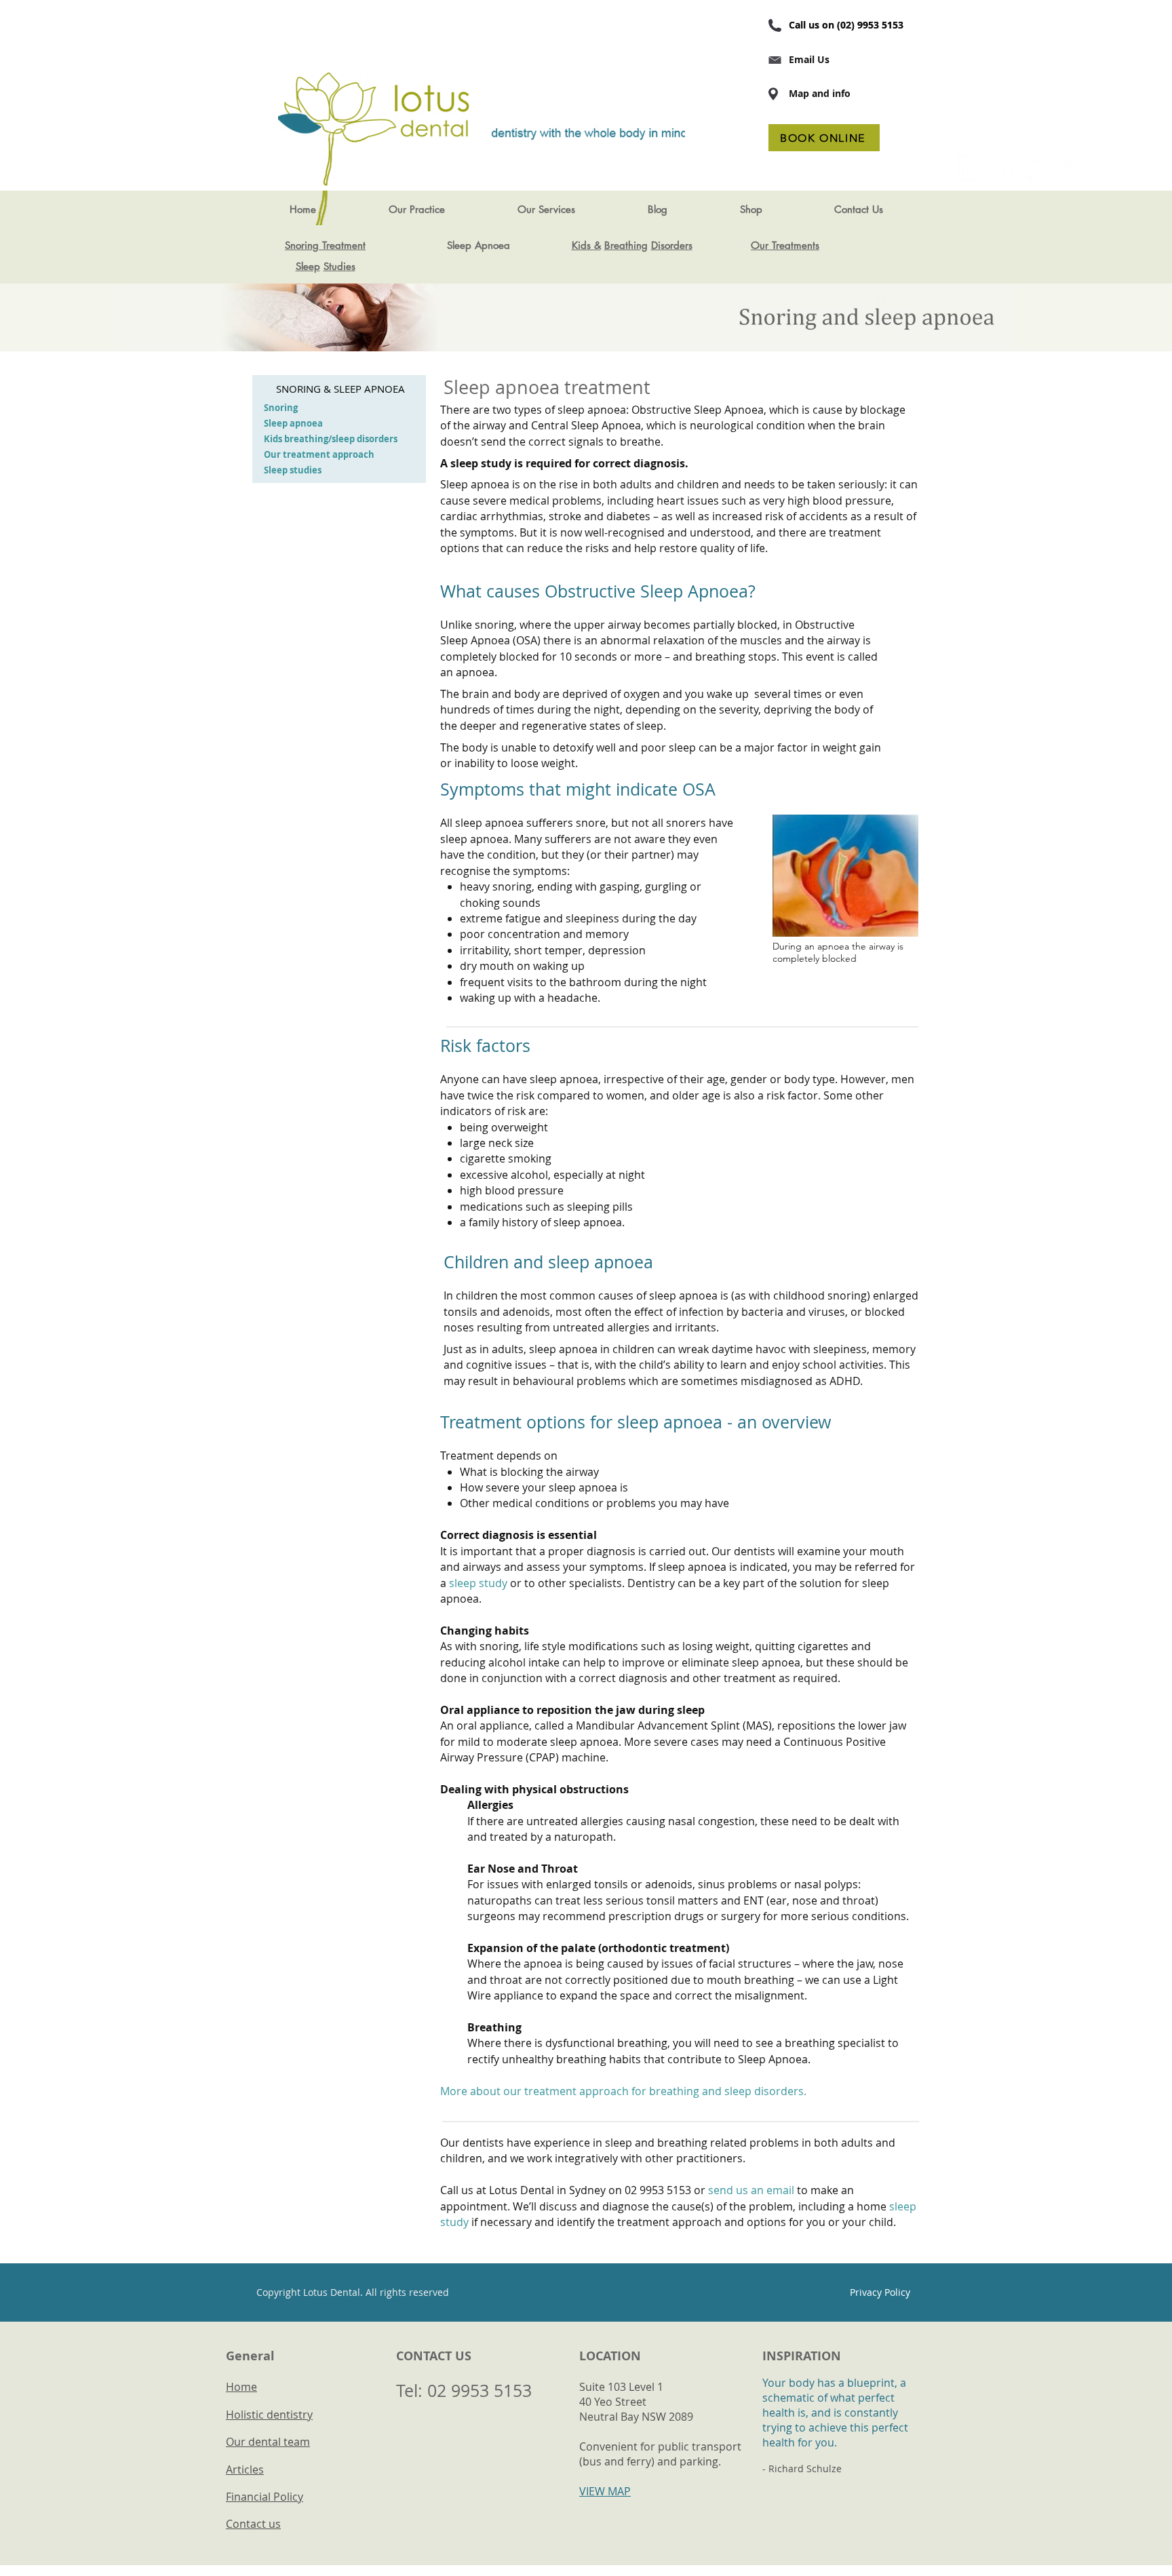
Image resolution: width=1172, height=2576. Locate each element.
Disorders (672, 245)
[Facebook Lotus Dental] (1005, 168)
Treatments (796, 245)
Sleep (308, 266)
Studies (339, 266)
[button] (416, 210)
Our (761, 245)
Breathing (626, 245)
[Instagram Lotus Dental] (1072, 168)
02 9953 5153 (480, 2390)
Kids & (586, 245)
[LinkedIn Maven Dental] (972, 168)
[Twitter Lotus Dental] (1038, 168)
